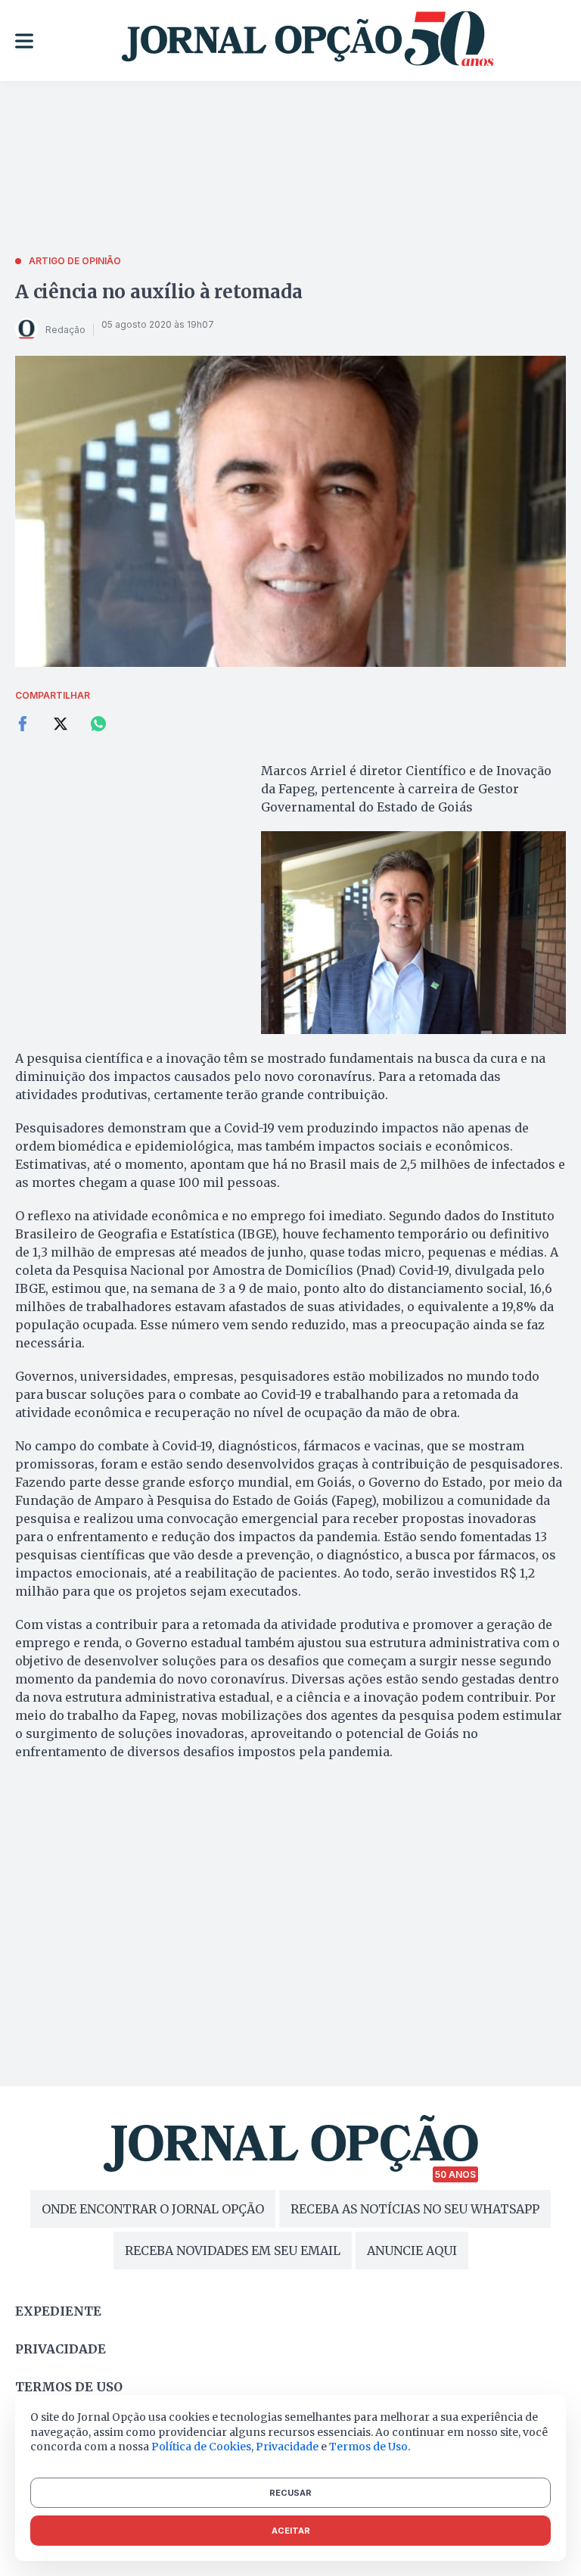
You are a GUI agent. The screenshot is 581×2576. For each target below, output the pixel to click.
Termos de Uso (368, 2447)
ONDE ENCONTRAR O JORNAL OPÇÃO (153, 2209)
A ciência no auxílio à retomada (159, 292)
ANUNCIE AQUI (412, 2250)
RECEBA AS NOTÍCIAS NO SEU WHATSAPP (415, 2209)
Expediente (58, 2311)
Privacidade (61, 2349)
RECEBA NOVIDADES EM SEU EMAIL (233, 2250)
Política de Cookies (201, 2447)
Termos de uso (69, 2387)
